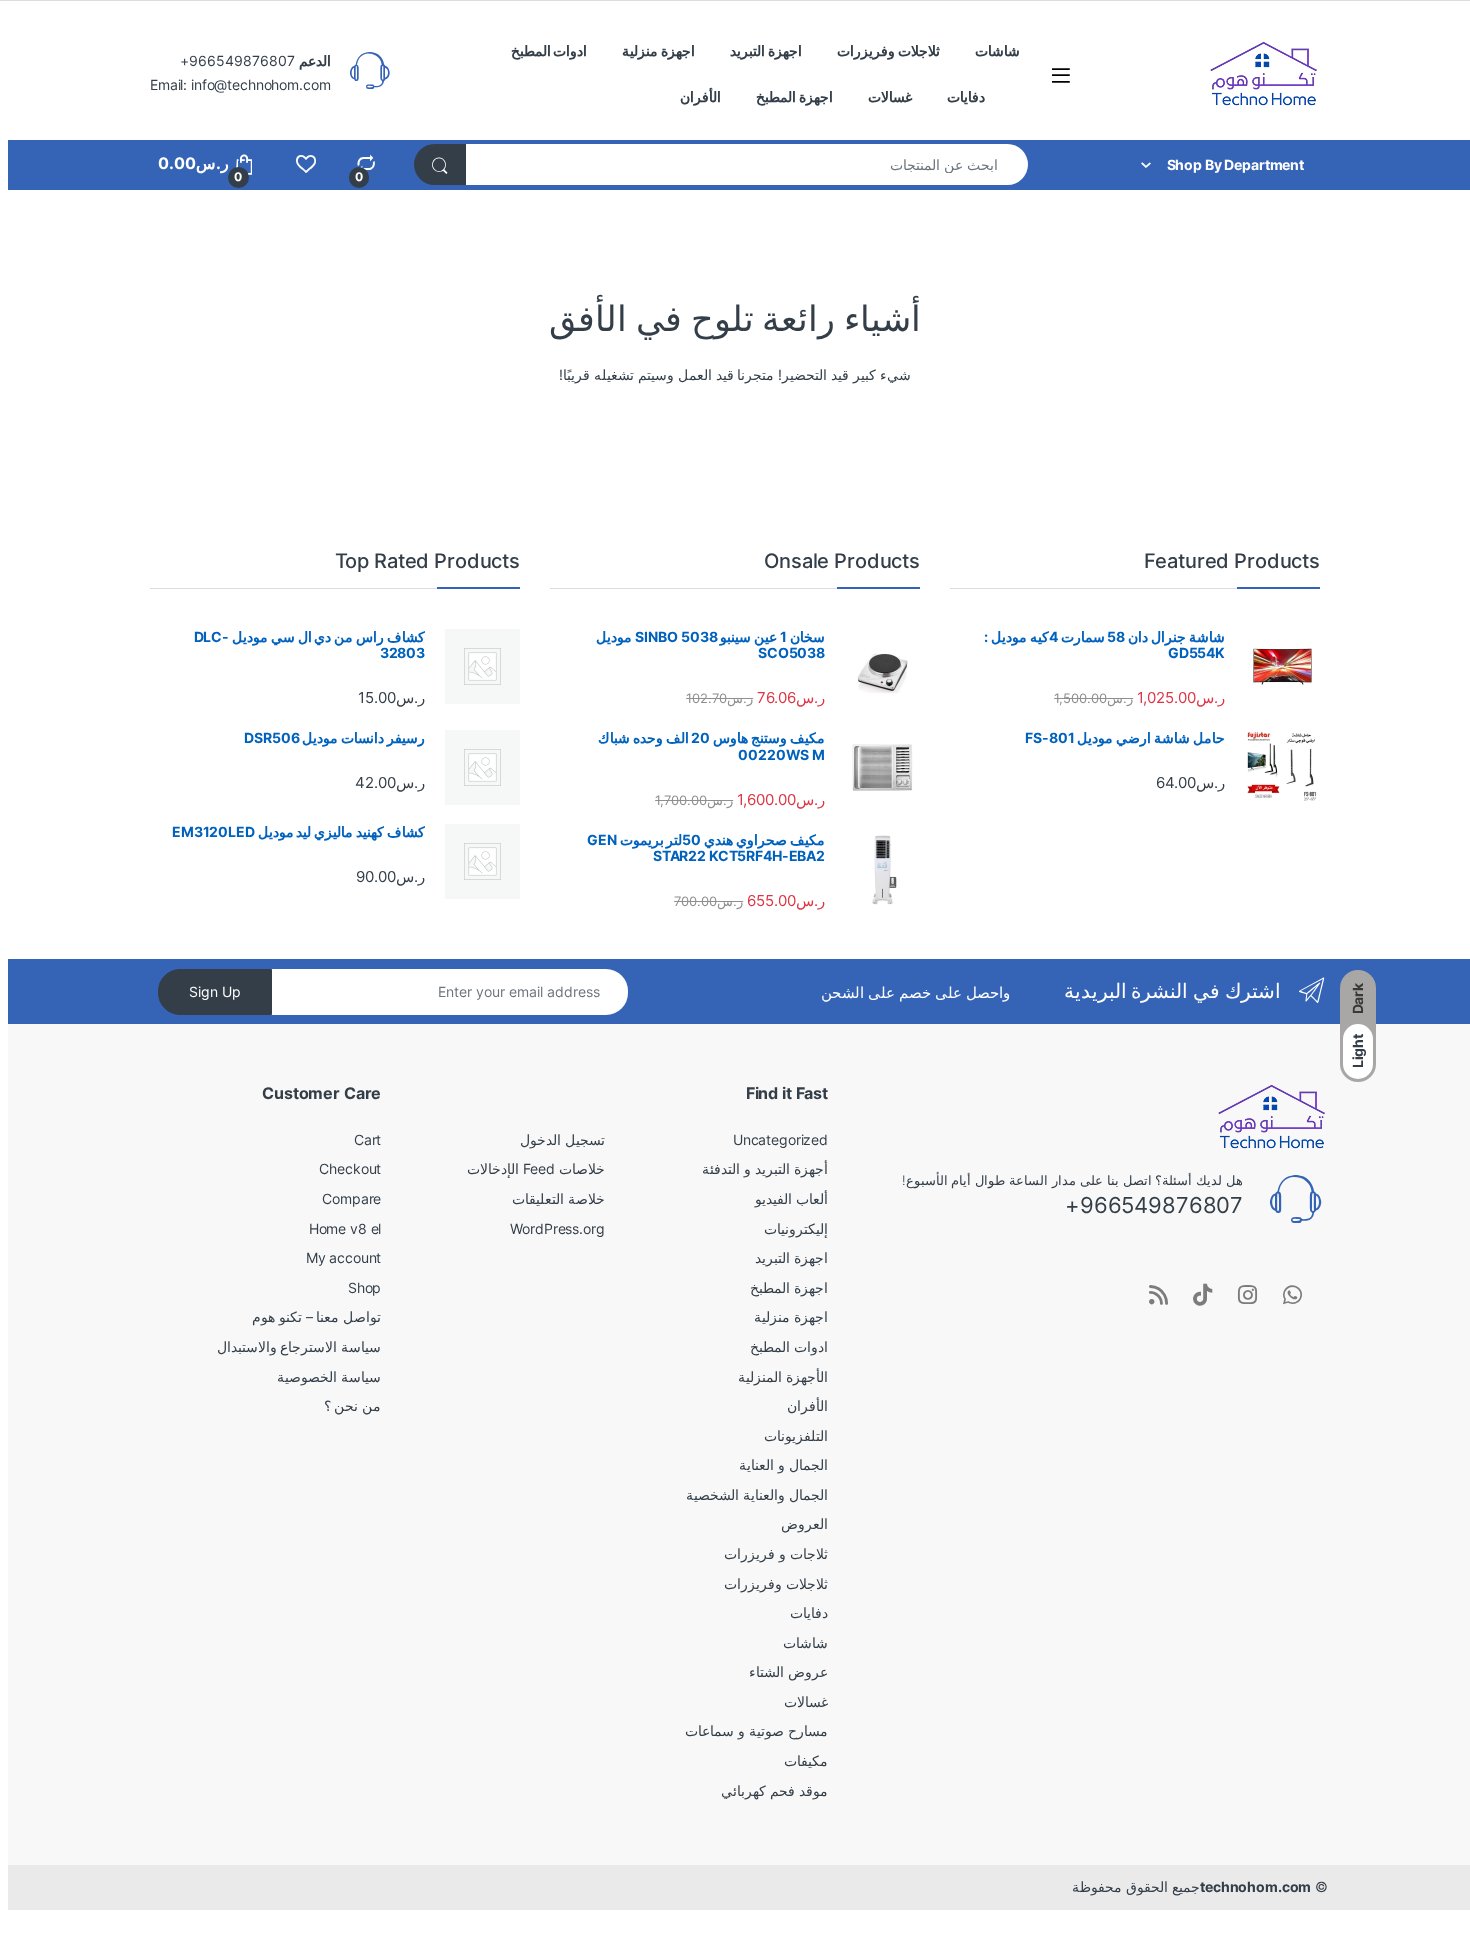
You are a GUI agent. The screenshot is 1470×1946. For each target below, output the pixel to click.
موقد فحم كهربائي (774, 1790)
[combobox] (746, 164)
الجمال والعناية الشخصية (757, 1494)
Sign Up (215, 991)
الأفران (700, 96)
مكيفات (806, 1760)
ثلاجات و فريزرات (776, 1553)
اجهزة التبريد (766, 50)
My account (344, 1257)
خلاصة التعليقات (558, 1198)
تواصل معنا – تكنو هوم (316, 1316)
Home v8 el (345, 1228)
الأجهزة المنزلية (783, 1376)
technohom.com (1255, 1886)
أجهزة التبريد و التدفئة (765, 1168)
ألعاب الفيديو (791, 1198)
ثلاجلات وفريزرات (888, 50)
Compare (351, 1198)
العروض (804, 1523)
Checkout (350, 1168)
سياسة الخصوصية (329, 1376)
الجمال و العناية (783, 1464)
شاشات (997, 50)
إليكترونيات (796, 1228)
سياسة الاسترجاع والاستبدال (299, 1346)
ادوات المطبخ (549, 50)
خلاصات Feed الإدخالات (535, 1168)
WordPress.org (557, 1228)
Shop (364, 1287)
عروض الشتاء (788, 1671)
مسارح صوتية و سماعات (756, 1730)
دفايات (966, 96)
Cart (367, 1139)
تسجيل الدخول (562, 1139)
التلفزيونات (796, 1435)
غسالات (890, 96)
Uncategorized (780, 1139)
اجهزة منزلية (658, 50)
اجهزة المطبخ (794, 96)
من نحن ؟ (353, 1405)
